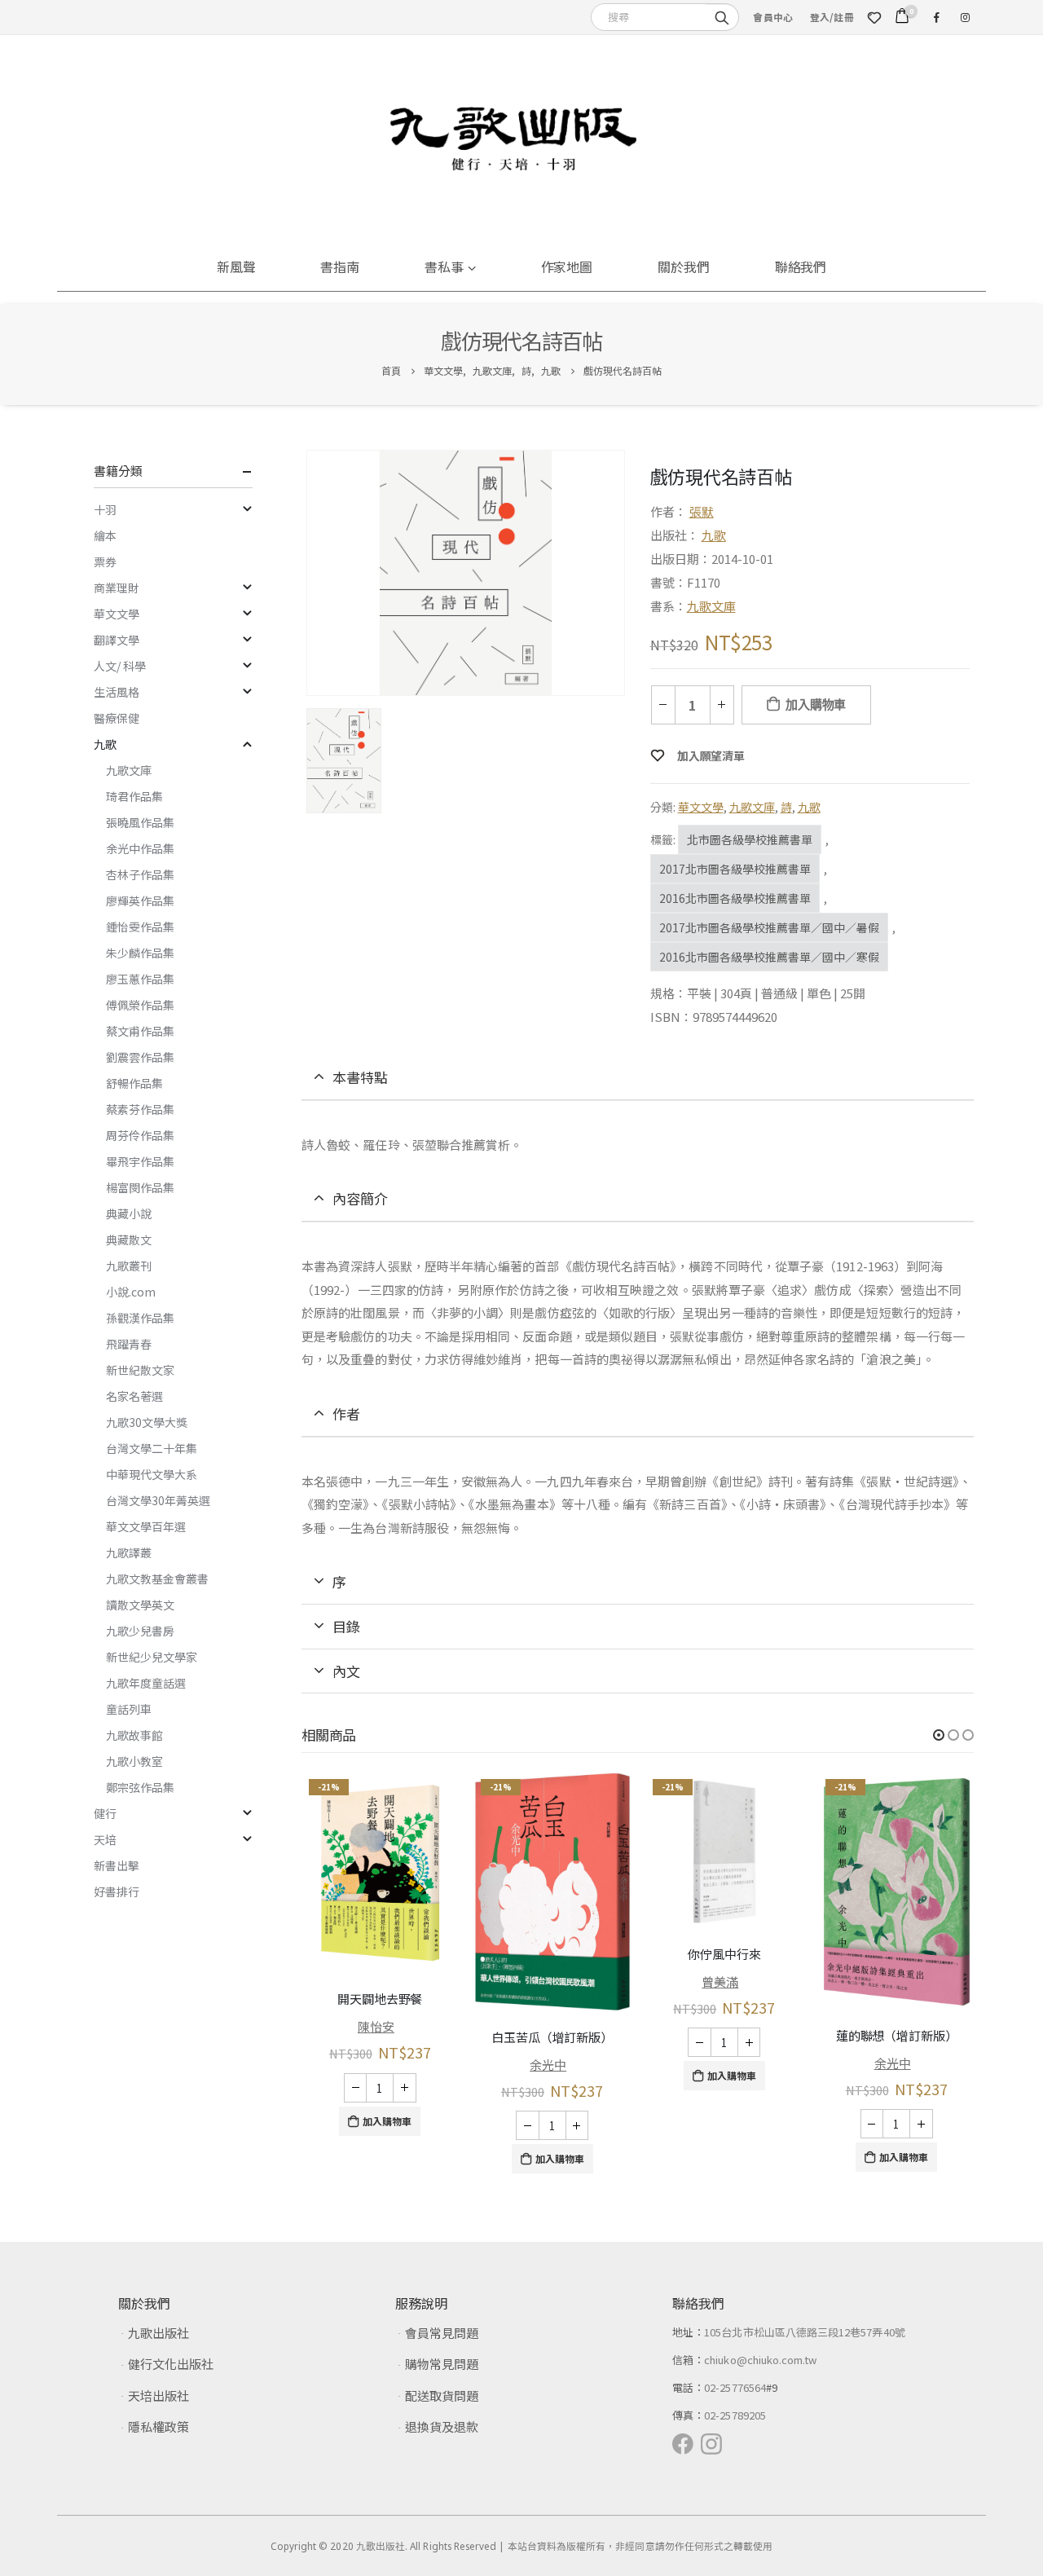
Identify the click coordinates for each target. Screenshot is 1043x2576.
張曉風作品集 (140, 822)
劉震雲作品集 (140, 1057)
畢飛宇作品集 (140, 1161)
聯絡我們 (801, 266)
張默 (702, 511)
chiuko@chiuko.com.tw (760, 2360)
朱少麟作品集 (140, 953)
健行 (105, 1813)
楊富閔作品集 (140, 1187)
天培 (105, 1839)
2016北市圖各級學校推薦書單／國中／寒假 (769, 957)
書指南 (340, 266)
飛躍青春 (129, 1344)
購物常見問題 (442, 2364)
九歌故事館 (134, 1735)
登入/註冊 (832, 17)
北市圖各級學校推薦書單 (750, 839)
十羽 (105, 509)
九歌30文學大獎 (147, 1422)
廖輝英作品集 (140, 900)
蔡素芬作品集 (140, 1109)
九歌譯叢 (129, 1552)
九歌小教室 (134, 1761)
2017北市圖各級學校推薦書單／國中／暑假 (769, 927)
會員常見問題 (442, 2333)
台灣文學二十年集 (152, 1448)
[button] (939, 1735)
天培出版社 (158, 2395)
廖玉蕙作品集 (140, 979)
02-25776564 (735, 2387)
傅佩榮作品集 (140, 1005)
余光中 (548, 2065)
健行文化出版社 (171, 2364)
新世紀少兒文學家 (152, 1657)
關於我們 (684, 266)
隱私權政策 (158, 2426)
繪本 (105, 535)
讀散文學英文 (140, 1605)
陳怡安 (376, 2026)
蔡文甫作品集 (140, 1031)
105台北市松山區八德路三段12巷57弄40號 (805, 2332)
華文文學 (701, 807)
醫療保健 (117, 718)
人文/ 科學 (120, 666)
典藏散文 (129, 1240)
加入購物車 (816, 705)
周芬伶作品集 (140, 1135)
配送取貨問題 (442, 2395)
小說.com (131, 1292)
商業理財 (117, 588)
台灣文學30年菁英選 (158, 1500)
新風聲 (236, 266)
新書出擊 (117, 1865)
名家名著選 (134, 1396)
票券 (105, 561)
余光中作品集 (140, 848)
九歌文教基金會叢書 (157, 1579)
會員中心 (773, 17)
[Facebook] (936, 17)
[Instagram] (965, 17)
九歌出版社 (158, 2333)
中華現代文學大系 (152, 1474)
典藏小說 (129, 1213)
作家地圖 (567, 266)
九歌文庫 (711, 606)
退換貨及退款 (442, 2426)
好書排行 (117, 1891)
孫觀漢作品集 (140, 1318)
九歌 (714, 535)
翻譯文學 (117, 640)
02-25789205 (735, 2415)
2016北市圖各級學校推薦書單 (735, 898)
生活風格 (117, 692)
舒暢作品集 (134, 1083)
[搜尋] (722, 16)
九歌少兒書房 (140, 1631)
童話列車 (129, 1709)
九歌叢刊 (129, 1266)
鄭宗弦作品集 (140, 1787)
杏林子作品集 (140, 874)
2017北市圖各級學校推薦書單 (735, 869)
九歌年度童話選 (146, 1683)
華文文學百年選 (146, 1526)
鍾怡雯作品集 (140, 927)
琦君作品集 (134, 796)
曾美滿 (720, 1982)
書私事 (444, 266)
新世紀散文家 (140, 1370)
